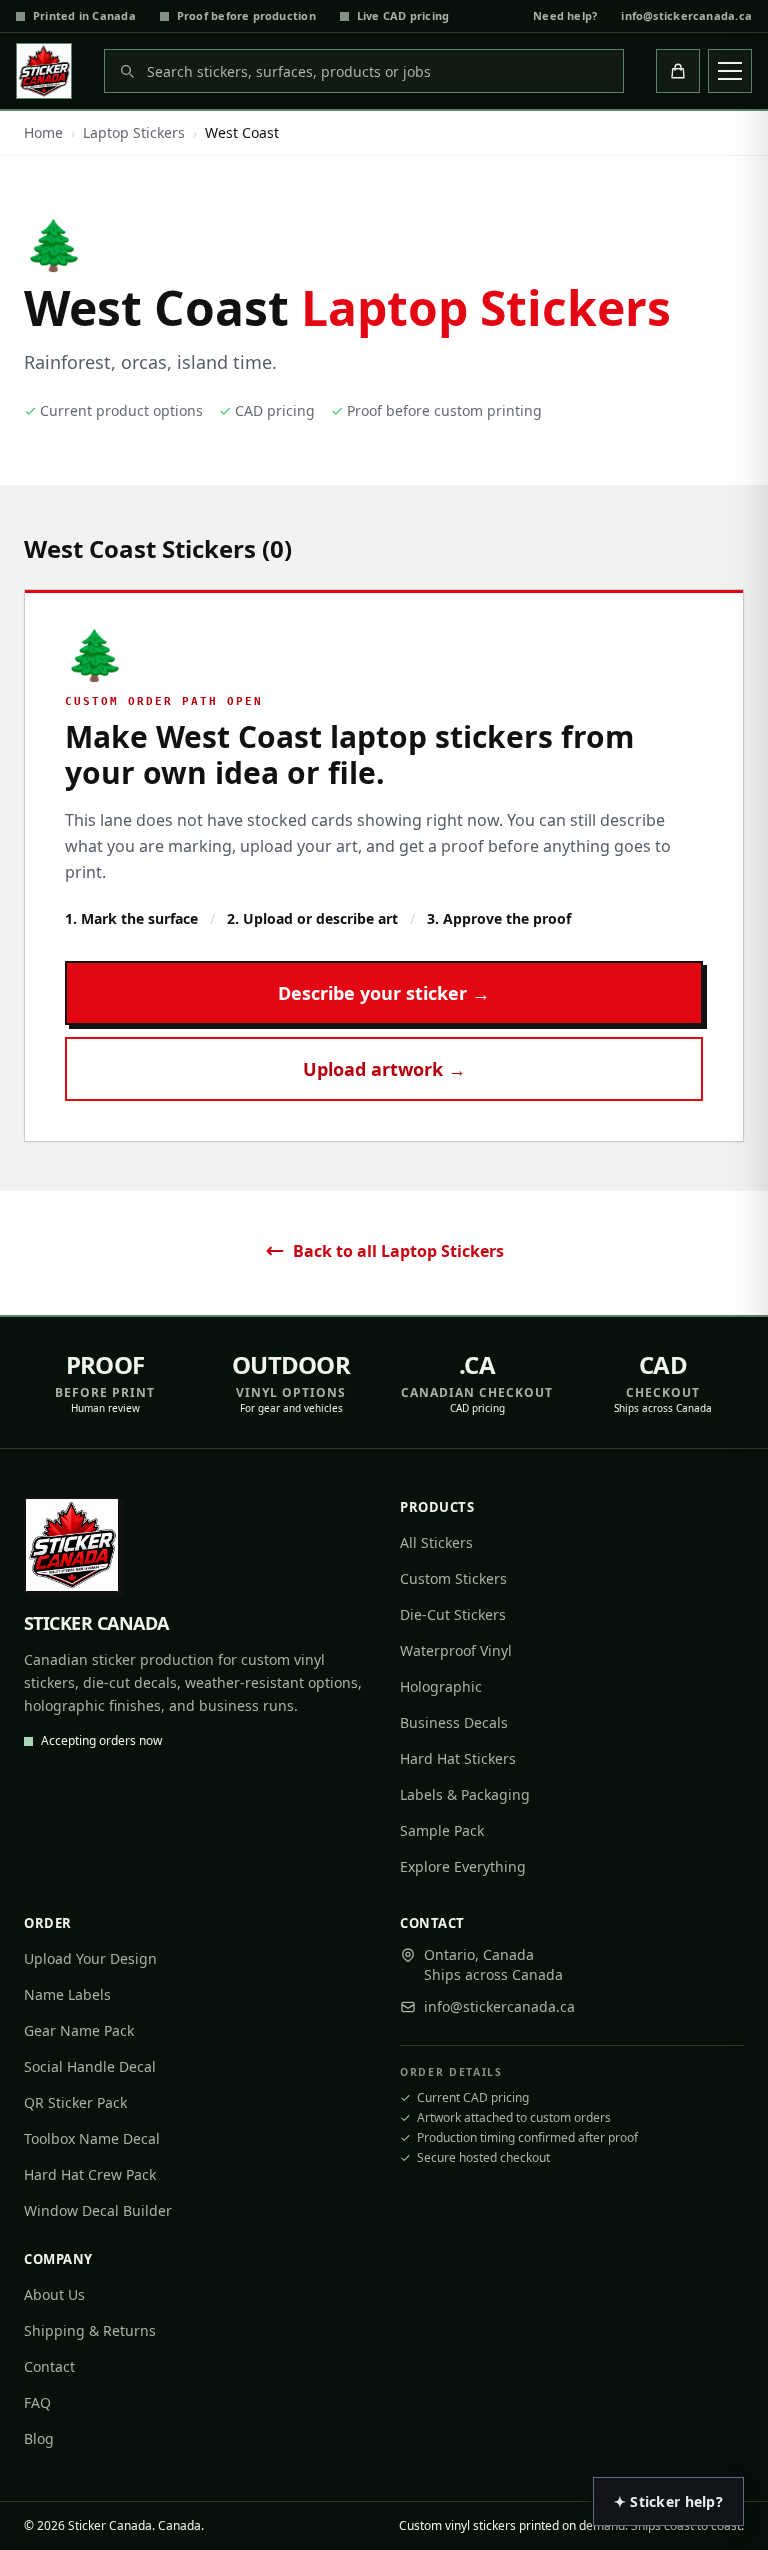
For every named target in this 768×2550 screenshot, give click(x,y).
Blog (39, 2438)
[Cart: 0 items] (678, 71)
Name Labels (67, 1994)
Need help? (565, 15)
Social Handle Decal (90, 2066)
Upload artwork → (384, 1069)
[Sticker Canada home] (44, 71)
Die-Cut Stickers (453, 1614)
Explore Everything (463, 1866)
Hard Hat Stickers (458, 1758)
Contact (49, 2366)
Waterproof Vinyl (456, 1650)
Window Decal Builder (98, 2210)
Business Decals (454, 1722)
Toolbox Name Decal (92, 2138)
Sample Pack (442, 1830)
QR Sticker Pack (75, 2102)
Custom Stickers (453, 1578)
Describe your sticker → (384, 993)
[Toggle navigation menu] (730, 71)
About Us (54, 2294)
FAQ (37, 2402)
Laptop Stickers (134, 132)
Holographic (441, 1686)
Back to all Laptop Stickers (398, 1251)
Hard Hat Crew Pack (90, 2174)
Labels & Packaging (465, 1794)
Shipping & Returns (90, 2330)
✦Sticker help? (668, 2501)
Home (43, 132)
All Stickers (436, 1542)
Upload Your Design (90, 1958)
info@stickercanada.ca (686, 15)
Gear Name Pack (79, 2030)
